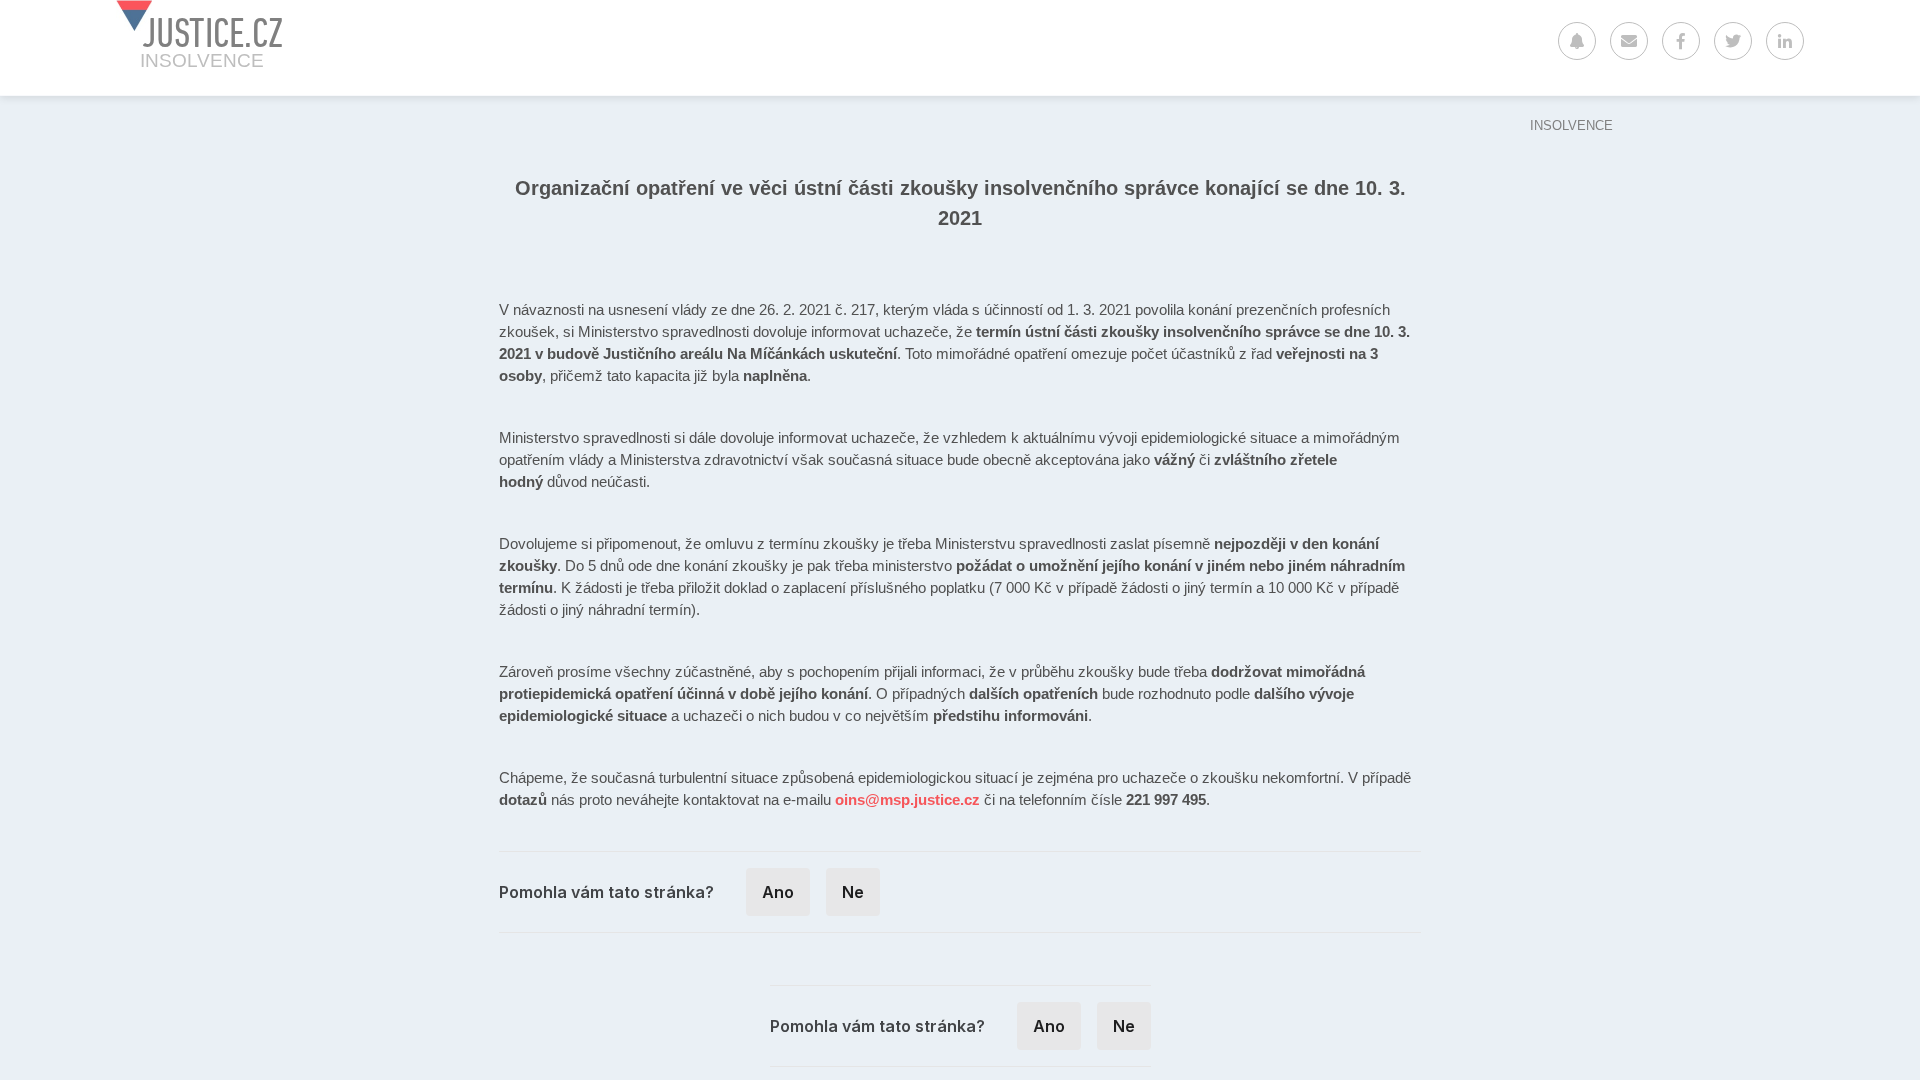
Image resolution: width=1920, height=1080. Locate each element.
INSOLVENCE (1571, 125)
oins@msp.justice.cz (907, 799)
